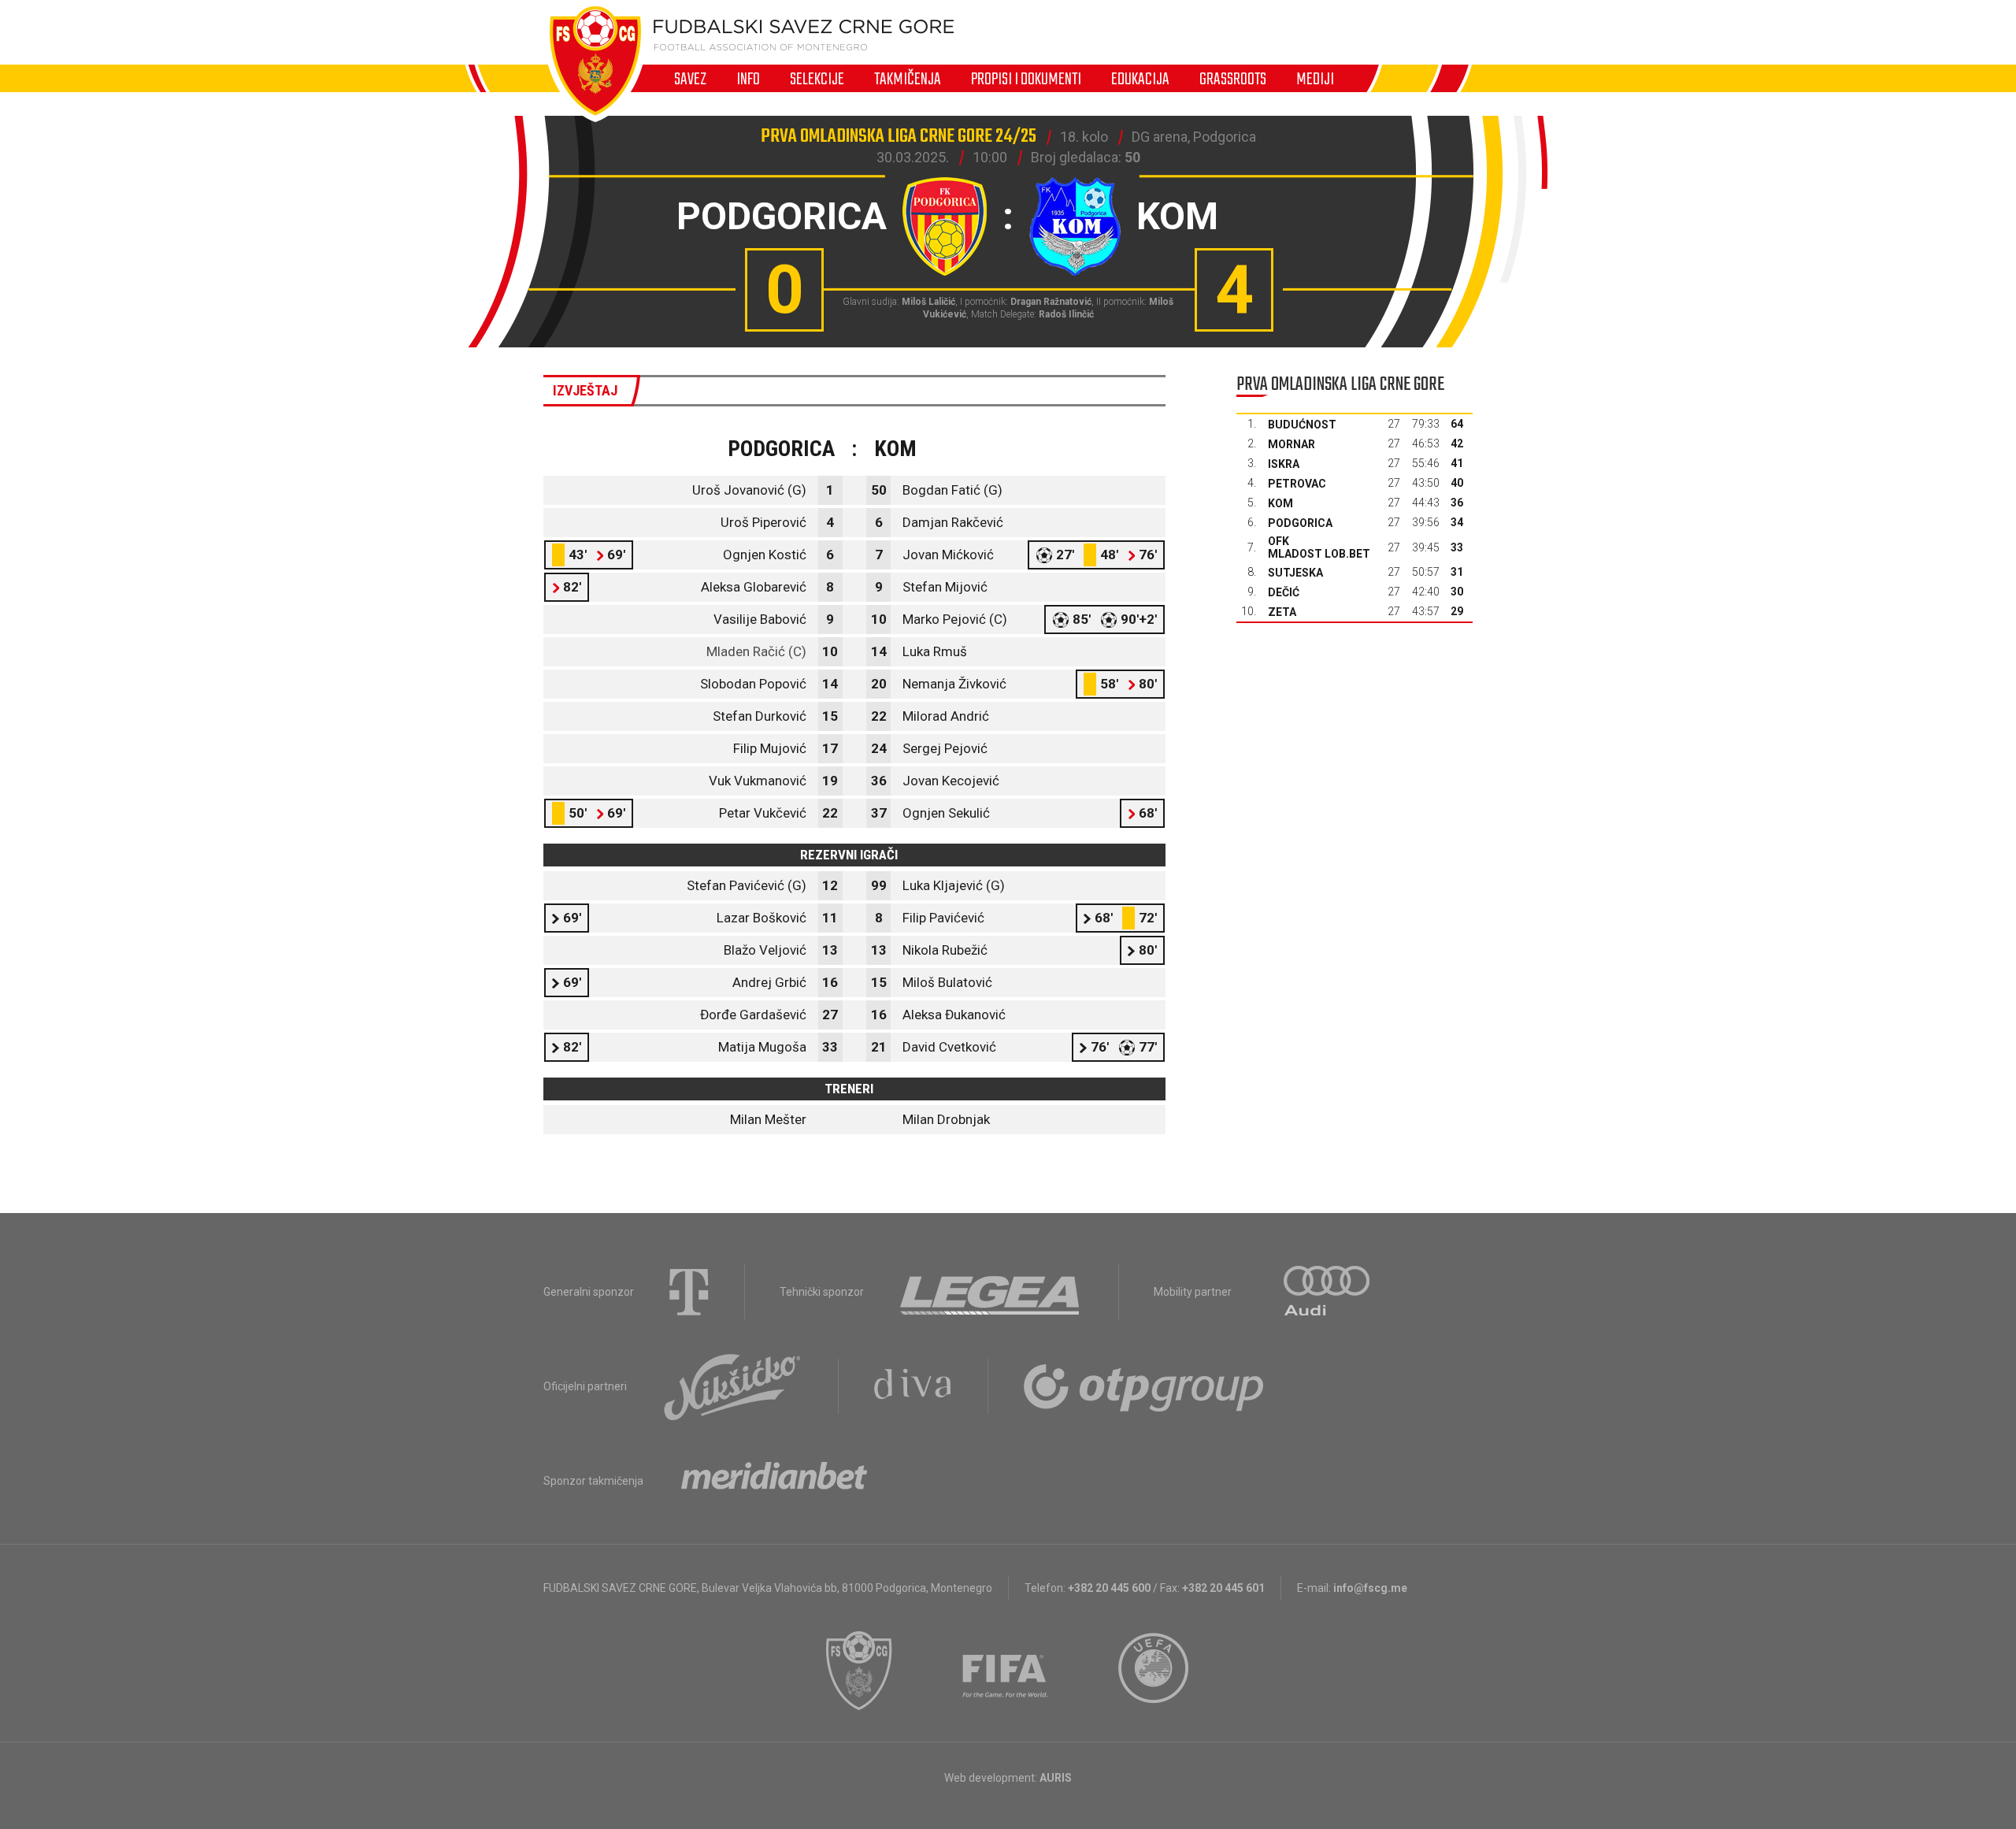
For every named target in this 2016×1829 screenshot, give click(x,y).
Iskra (1284, 464)
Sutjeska (1295, 573)
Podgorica (1300, 523)
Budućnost (1302, 425)
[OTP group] (1144, 1386)
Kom (1280, 503)
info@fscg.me (1370, 1588)
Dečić (1284, 592)
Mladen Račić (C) (756, 651)
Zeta (1282, 612)
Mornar (1291, 444)
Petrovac (1297, 484)
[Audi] (1328, 1292)
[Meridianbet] (774, 1481)
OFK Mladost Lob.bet (1319, 547)
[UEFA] (1154, 1671)
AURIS (1056, 1778)
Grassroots (1233, 79)
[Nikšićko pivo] (732, 1386)
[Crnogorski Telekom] (689, 1292)
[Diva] (913, 1386)
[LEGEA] (991, 1292)
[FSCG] (859, 1671)
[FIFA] (1006, 1671)
